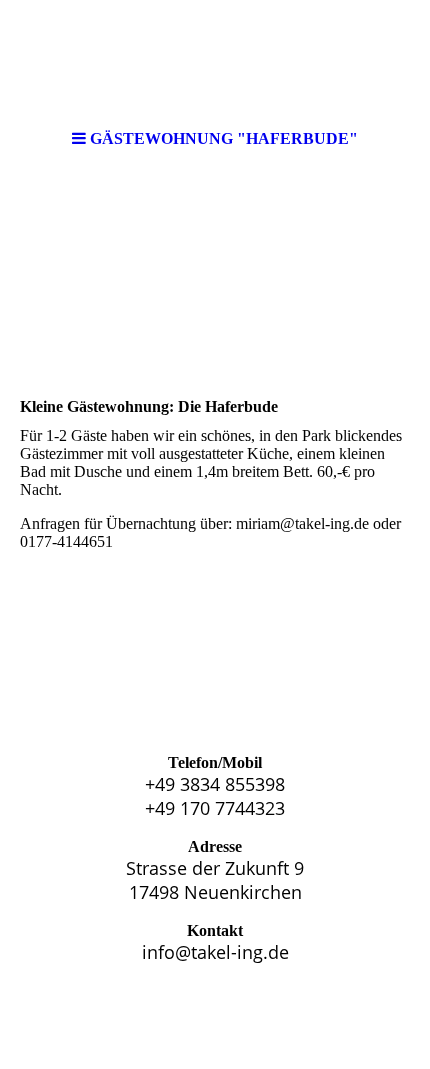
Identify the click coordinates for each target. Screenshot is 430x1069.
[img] (215, 60)
